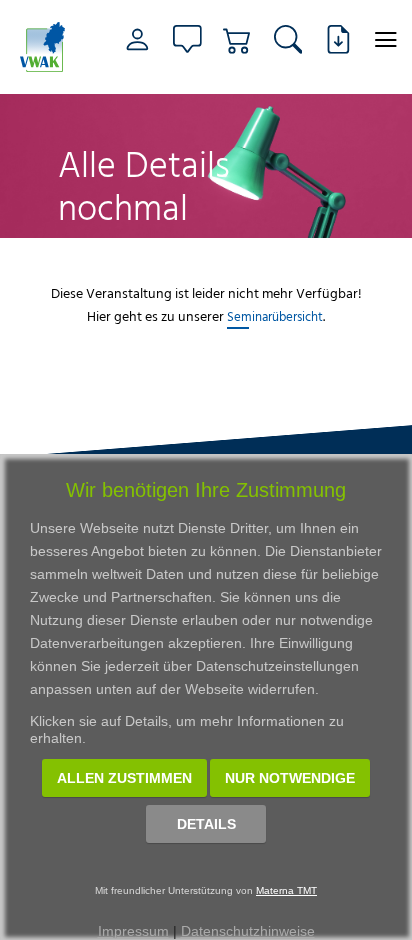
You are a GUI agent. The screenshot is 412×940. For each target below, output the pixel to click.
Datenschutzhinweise (248, 931)
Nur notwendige (290, 778)
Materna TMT (286, 890)
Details (206, 824)
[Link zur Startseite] (44, 47)
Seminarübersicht (275, 316)
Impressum (133, 931)
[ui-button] (385, 39)
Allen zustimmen (124, 778)
